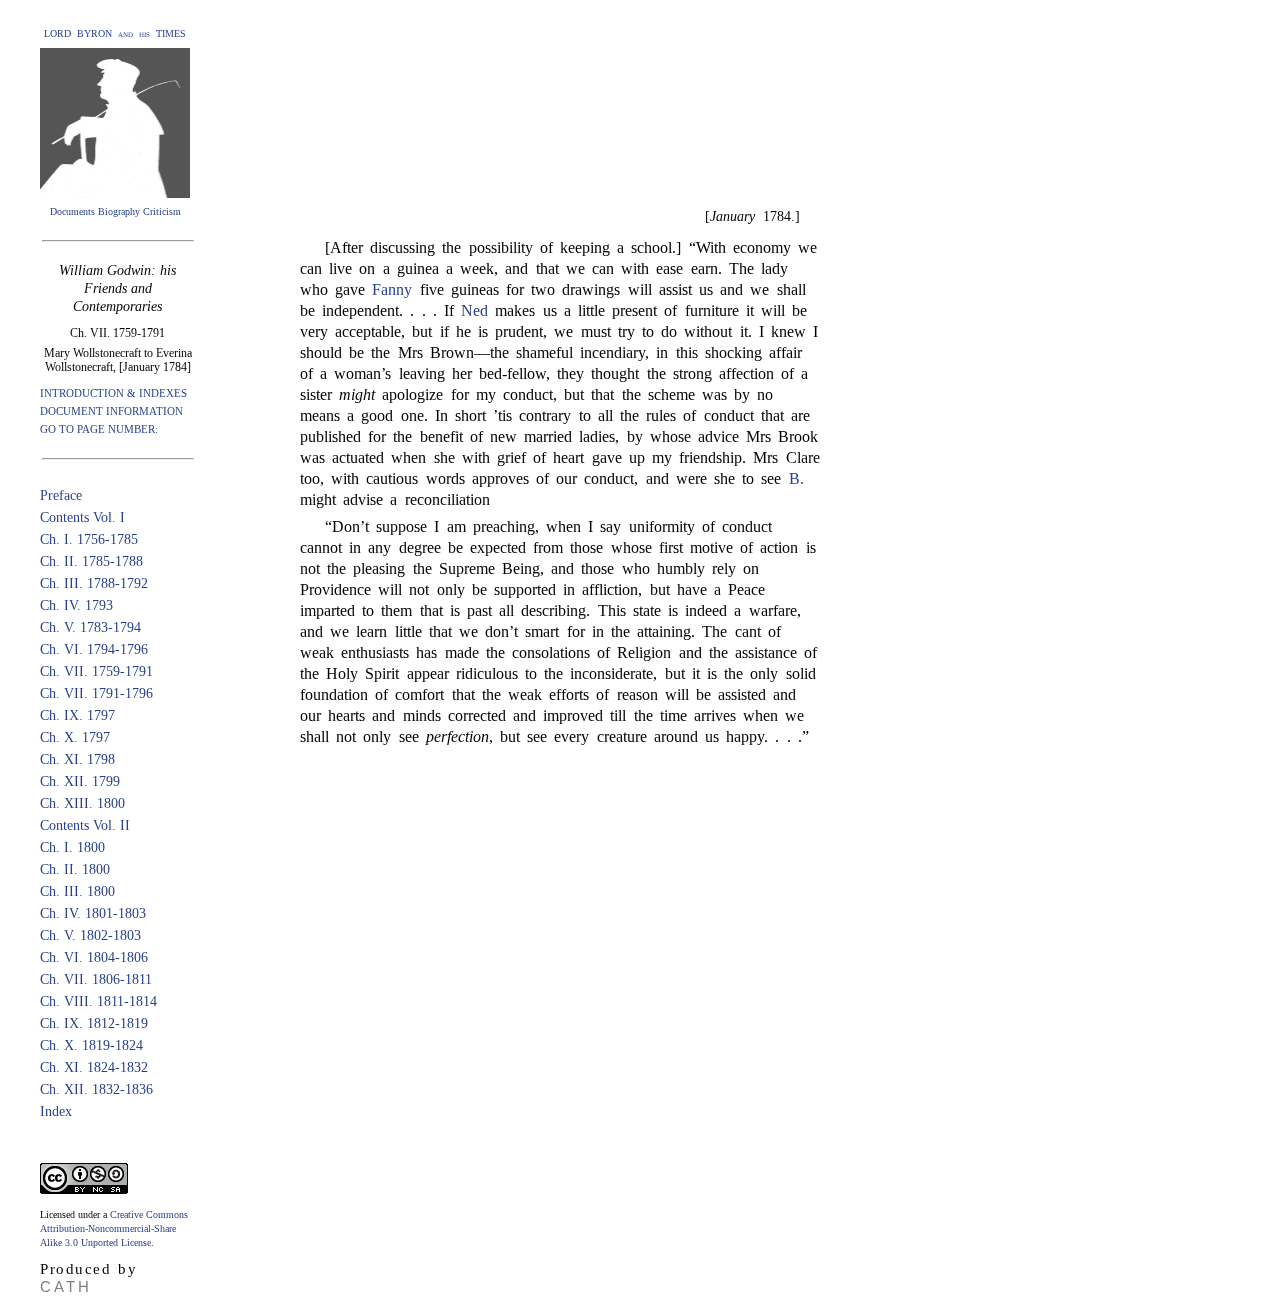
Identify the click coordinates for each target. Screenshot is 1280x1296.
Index (56, 1111)
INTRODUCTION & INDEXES (113, 393)
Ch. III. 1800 (77, 891)
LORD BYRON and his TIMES (115, 33)
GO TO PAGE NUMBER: (99, 429)
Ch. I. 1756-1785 (89, 539)
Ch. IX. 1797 (77, 715)
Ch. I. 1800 (72, 847)
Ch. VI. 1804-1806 (94, 957)
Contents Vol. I (82, 517)
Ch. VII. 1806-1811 (96, 979)
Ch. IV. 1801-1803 (93, 913)
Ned (474, 310)
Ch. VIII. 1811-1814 (98, 1001)
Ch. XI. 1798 (77, 759)
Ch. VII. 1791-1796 (96, 693)
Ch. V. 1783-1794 (90, 627)
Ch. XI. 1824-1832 (94, 1067)
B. (796, 478)
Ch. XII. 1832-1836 (96, 1089)
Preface (61, 495)
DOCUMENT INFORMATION (111, 411)
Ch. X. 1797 (75, 737)
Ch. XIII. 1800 (82, 803)
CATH (66, 1286)
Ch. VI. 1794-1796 (94, 649)
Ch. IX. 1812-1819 (94, 1023)
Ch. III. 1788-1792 (94, 583)
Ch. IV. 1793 (76, 605)
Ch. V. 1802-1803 (90, 935)
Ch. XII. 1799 (80, 781)
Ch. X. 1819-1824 (91, 1045)
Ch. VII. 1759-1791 (96, 671)
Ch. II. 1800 (75, 869)
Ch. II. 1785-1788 (91, 561)
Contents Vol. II (85, 825)
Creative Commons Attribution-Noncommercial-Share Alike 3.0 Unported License (114, 1228)
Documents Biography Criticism (115, 211)
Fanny (392, 289)
